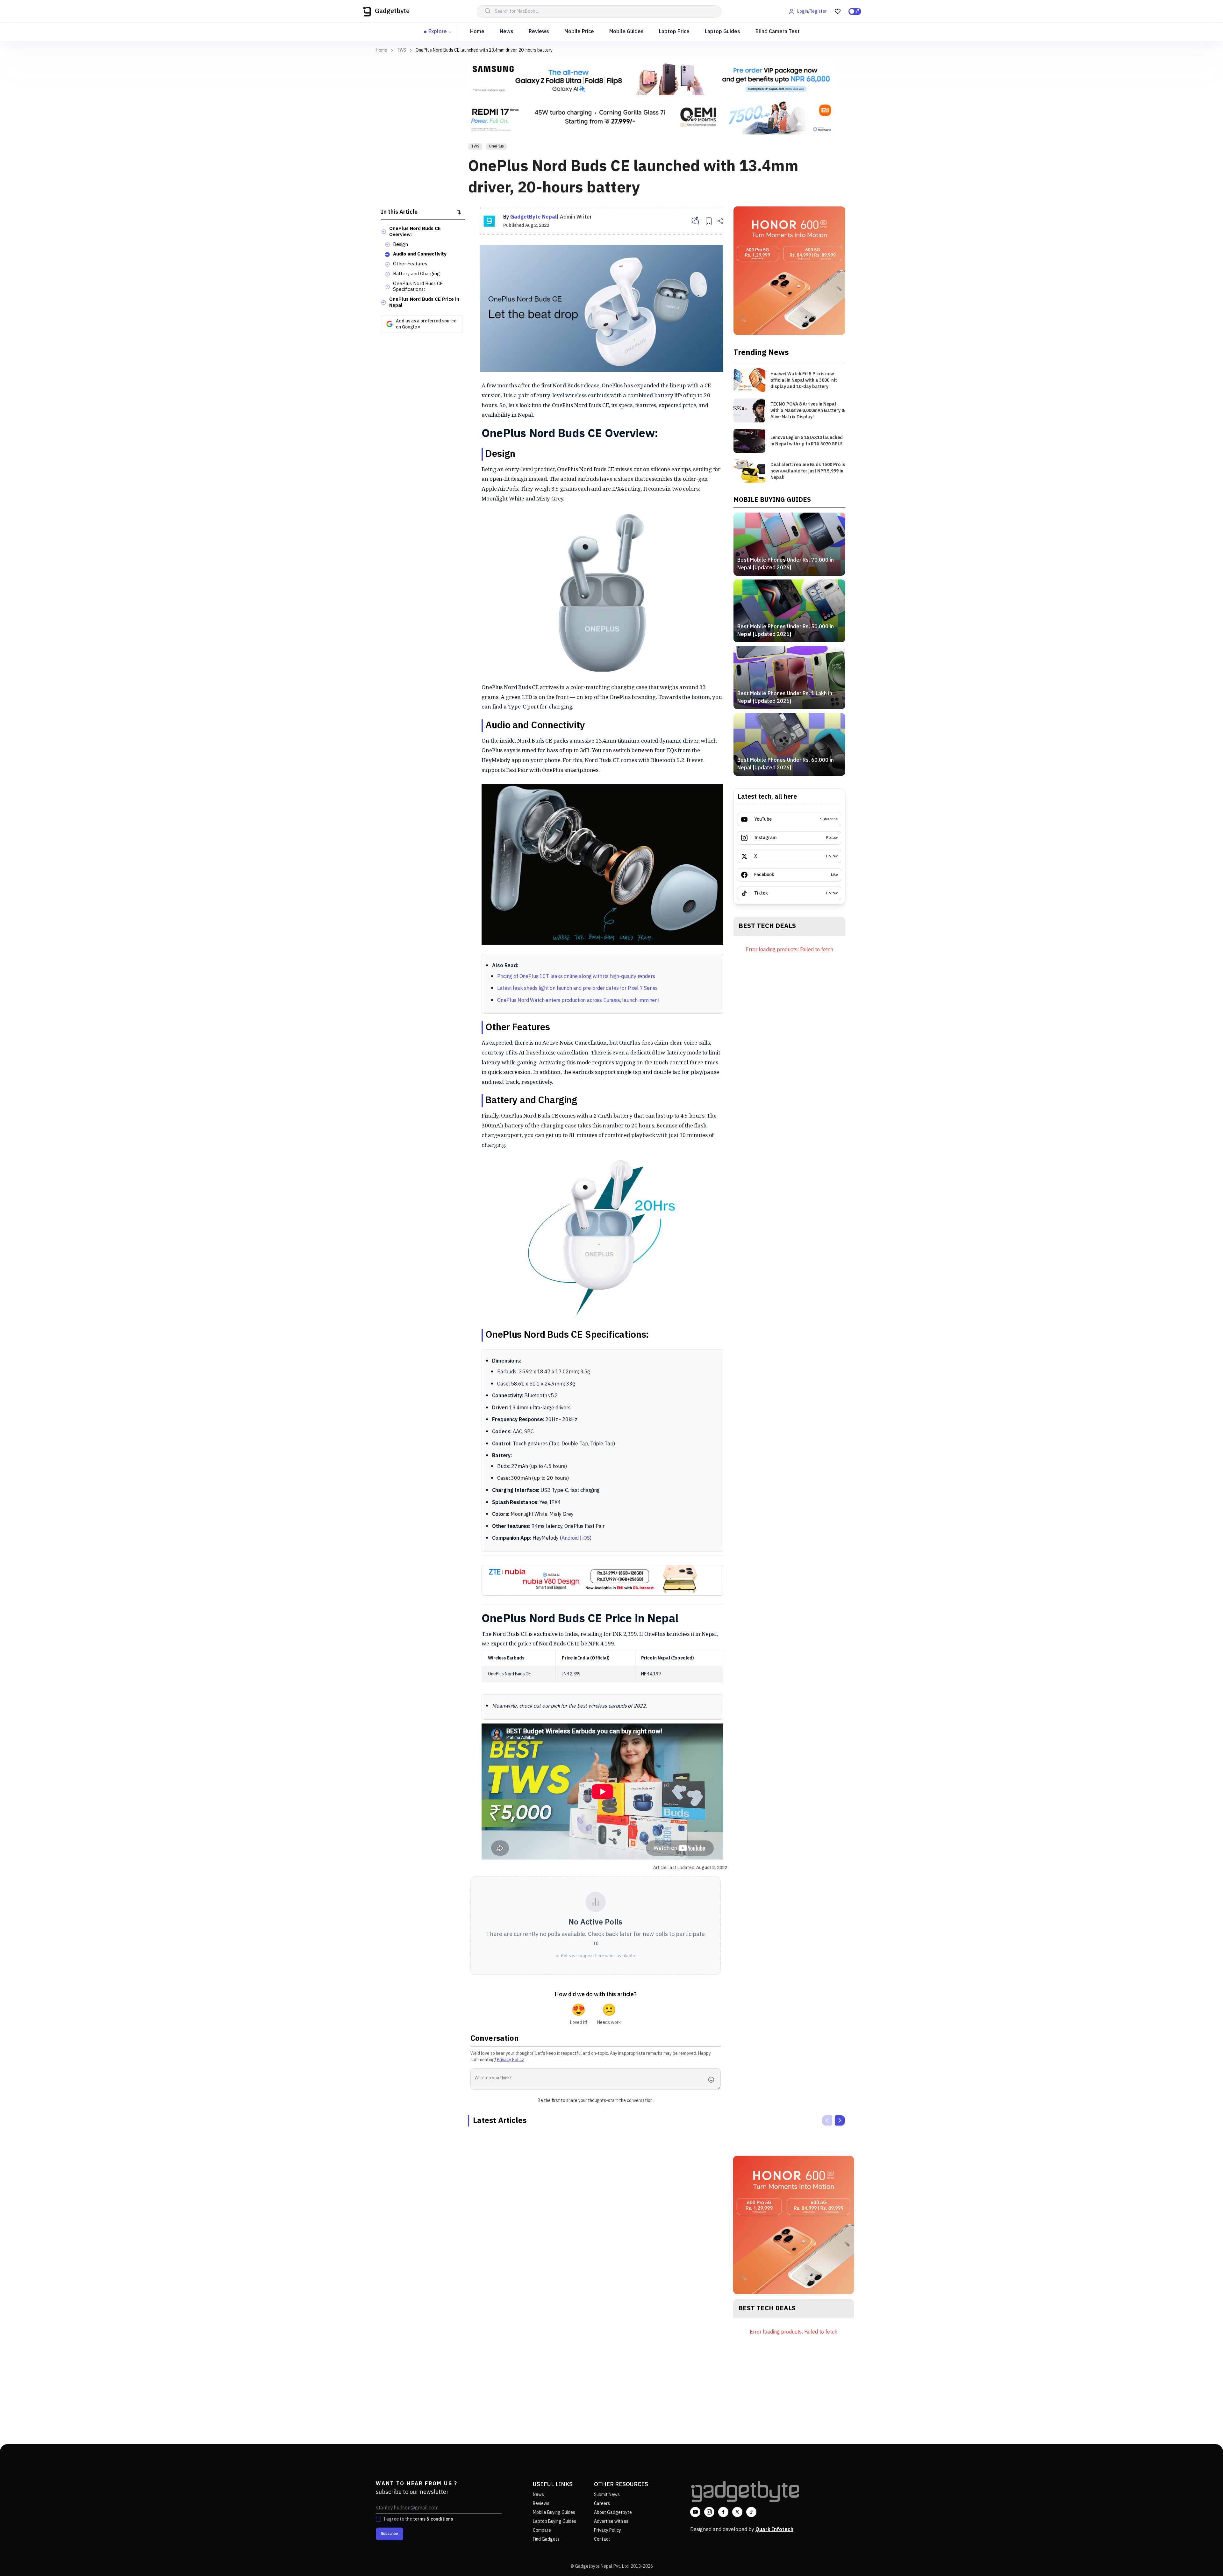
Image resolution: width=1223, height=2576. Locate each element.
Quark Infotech (774, 2530)
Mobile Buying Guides (554, 2512)
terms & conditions (433, 2519)
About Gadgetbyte (613, 2512)
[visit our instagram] (709, 2512)
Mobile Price (579, 32)
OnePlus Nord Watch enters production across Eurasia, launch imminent (578, 1000)
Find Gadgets (546, 2539)
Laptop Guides (722, 32)
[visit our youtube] (695, 2512)
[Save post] (709, 221)
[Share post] (720, 221)
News (507, 32)
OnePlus (496, 146)
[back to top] (1204, 2559)
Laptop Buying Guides (554, 2521)
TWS (401, 50)
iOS (586, 1538)
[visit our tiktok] (751, 2512)
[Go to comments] (695, 221)
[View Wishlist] (838, 11)
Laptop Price (674, 32)
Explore (438, 32)
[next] (840, 2120)
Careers (602, 2504)
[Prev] (827, 2120)
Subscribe (390, 2534)
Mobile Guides (626, 32)
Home (477, 32)
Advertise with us (611, 2521)
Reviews (539, 32)
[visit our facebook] (723, 2512)
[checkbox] (378, 2519)
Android (570, 1538)
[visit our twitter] (737, 2512)
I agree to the (418, 2519)
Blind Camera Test (778, 32)
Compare (542, 2530)
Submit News (607, 2495)
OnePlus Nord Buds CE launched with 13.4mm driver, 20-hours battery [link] (484, 50)
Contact (602, 2539)
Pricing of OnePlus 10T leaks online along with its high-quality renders (576, 977)
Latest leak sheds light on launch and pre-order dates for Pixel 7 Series (577, 988)
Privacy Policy (510, 2060)
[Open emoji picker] (713, 2080)
